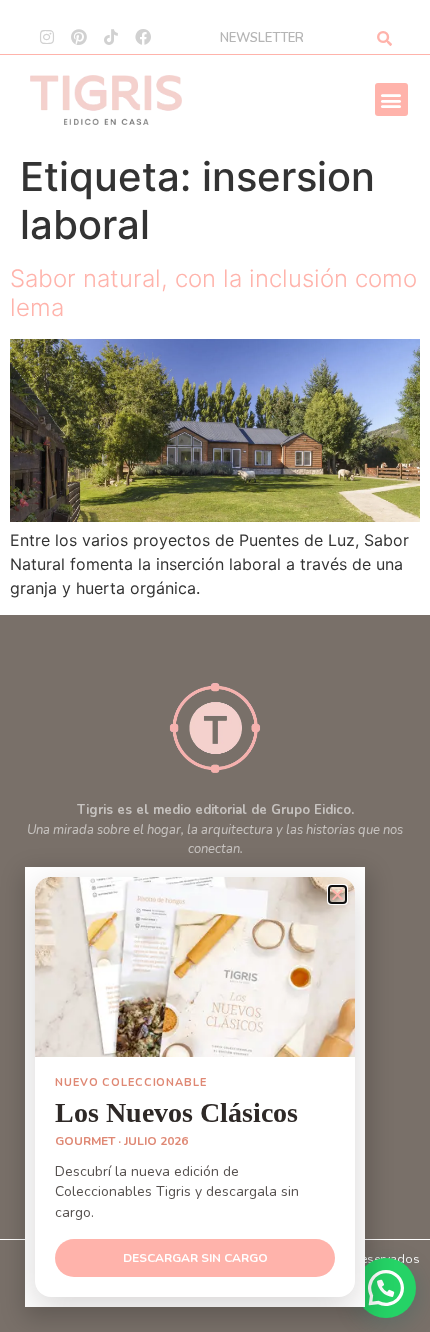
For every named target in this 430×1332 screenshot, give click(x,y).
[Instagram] (47, 37)
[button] (391, 99)
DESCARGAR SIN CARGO (195, 1258)
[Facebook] (143, 37)
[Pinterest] (79, 37)
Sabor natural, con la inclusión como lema (213, 293)
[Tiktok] (111, 37)
